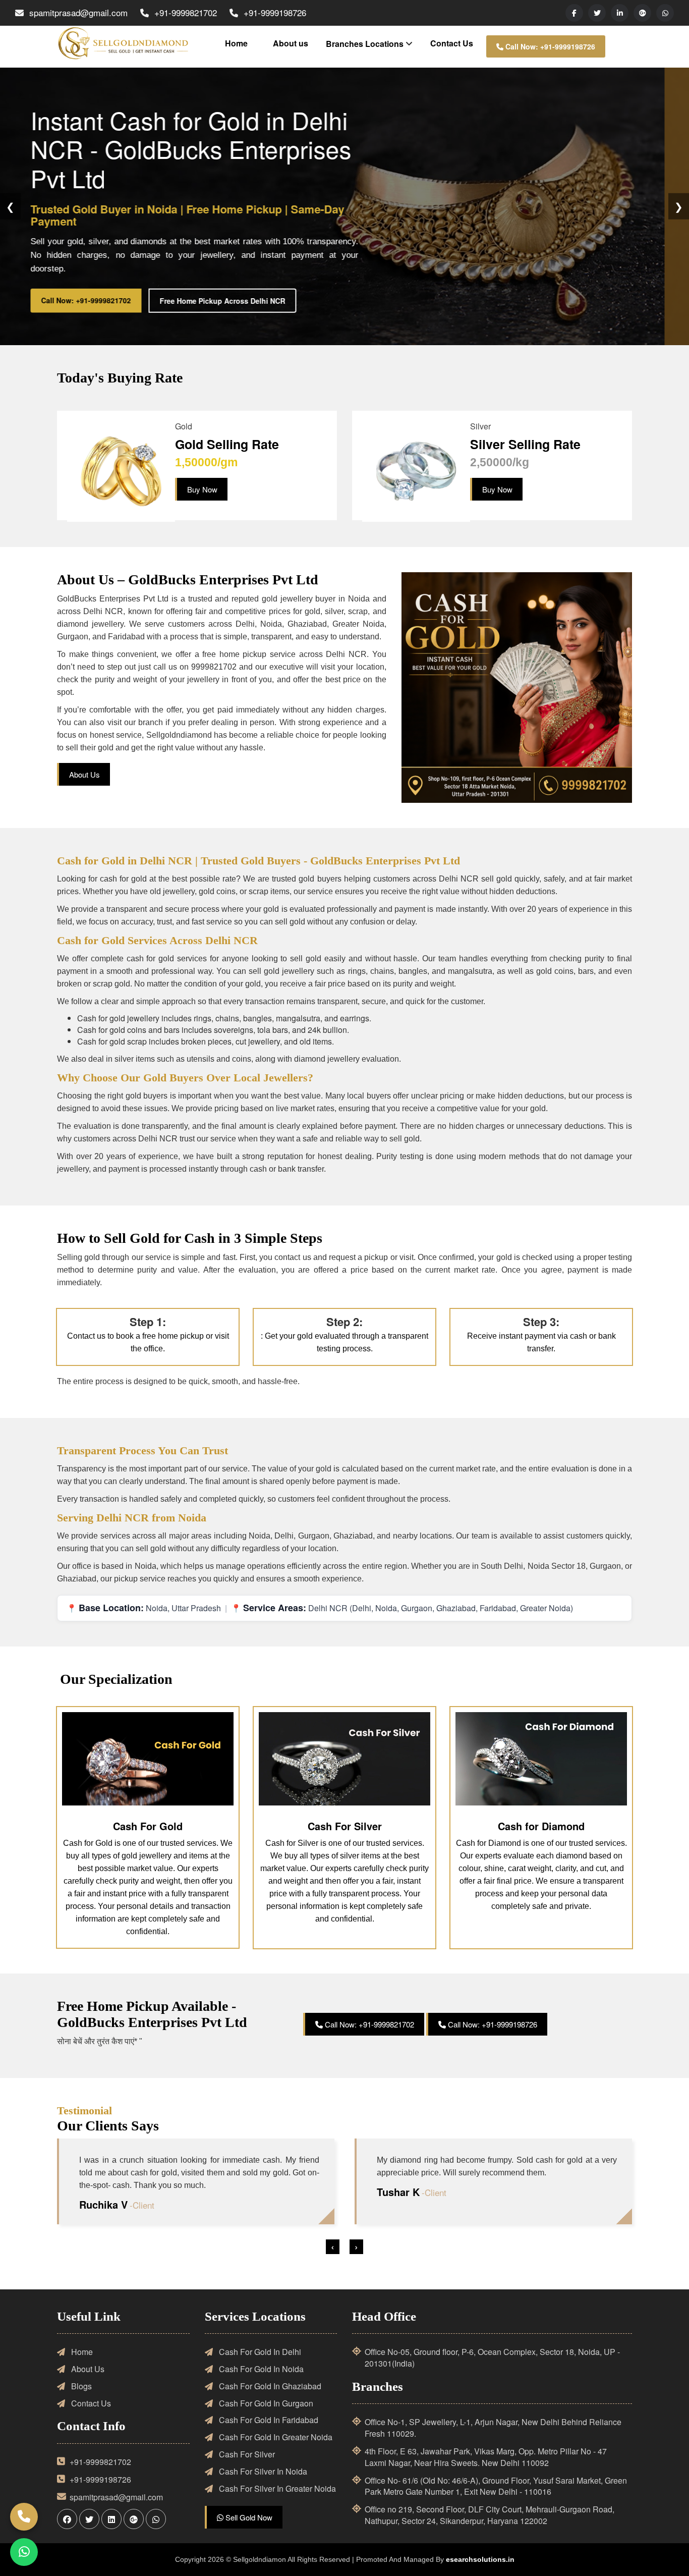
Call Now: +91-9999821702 (110, 300)
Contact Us (452, 43)
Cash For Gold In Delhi (259, 2352)
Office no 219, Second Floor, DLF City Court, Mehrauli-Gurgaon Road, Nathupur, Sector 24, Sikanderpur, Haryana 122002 (490, 2515)
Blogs (80, 2386)
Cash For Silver (246, 2454)
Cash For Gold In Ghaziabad (269, 2386)
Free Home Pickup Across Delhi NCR (247, 300)
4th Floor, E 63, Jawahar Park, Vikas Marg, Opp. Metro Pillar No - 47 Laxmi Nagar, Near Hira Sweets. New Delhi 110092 (486, 2457)
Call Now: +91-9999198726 (549, 46)
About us (291, 43)
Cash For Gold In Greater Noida (275, 2437)
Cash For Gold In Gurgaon (265, 2403)
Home (236, 43)
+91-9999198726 (275, 12)
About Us (84, 774)
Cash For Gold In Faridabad (268, 2420)
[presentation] (333, 2247)
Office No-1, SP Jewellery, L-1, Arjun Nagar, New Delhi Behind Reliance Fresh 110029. (493, 2428)
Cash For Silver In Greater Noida (276, 2489)
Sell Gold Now (248, 2517)
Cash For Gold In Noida (260, 2369)
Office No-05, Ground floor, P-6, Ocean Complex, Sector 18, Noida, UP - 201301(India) (492, 2358)
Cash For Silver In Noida (262, 2472)
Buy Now (202, 489)
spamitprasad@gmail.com (78, 12)
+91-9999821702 (186, 12)
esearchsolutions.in (480, 2559)
